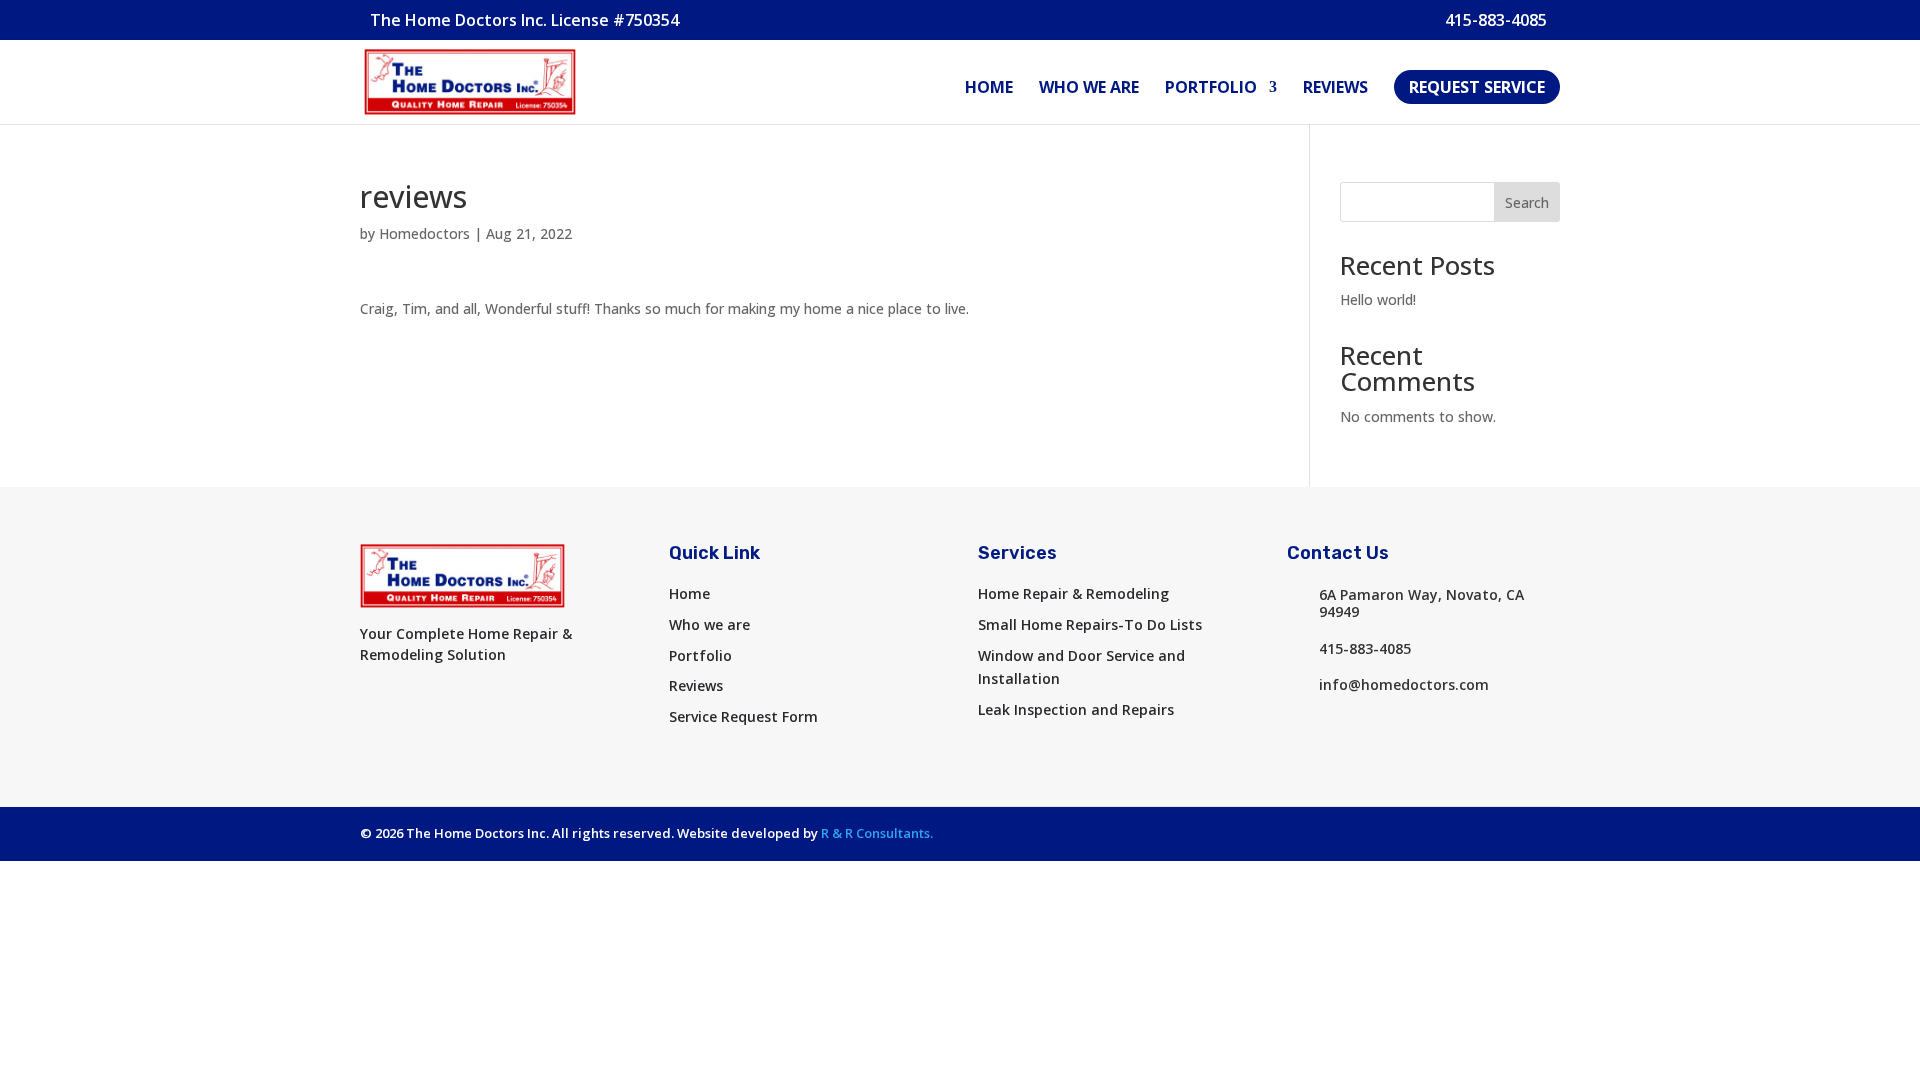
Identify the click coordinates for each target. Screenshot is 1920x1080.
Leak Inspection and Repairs (1076, 709)
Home (989, 89)
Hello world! (1378, 299)
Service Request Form (743, 716)
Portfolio (1211, 89)
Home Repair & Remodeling (1073, 593)
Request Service (1477, 87)
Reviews (1335, 89)
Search (1527, 202)
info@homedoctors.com (1404, 684)
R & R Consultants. (877, 833)
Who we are (1089, 89)
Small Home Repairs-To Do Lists (1090, 624)
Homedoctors (424, 233)
